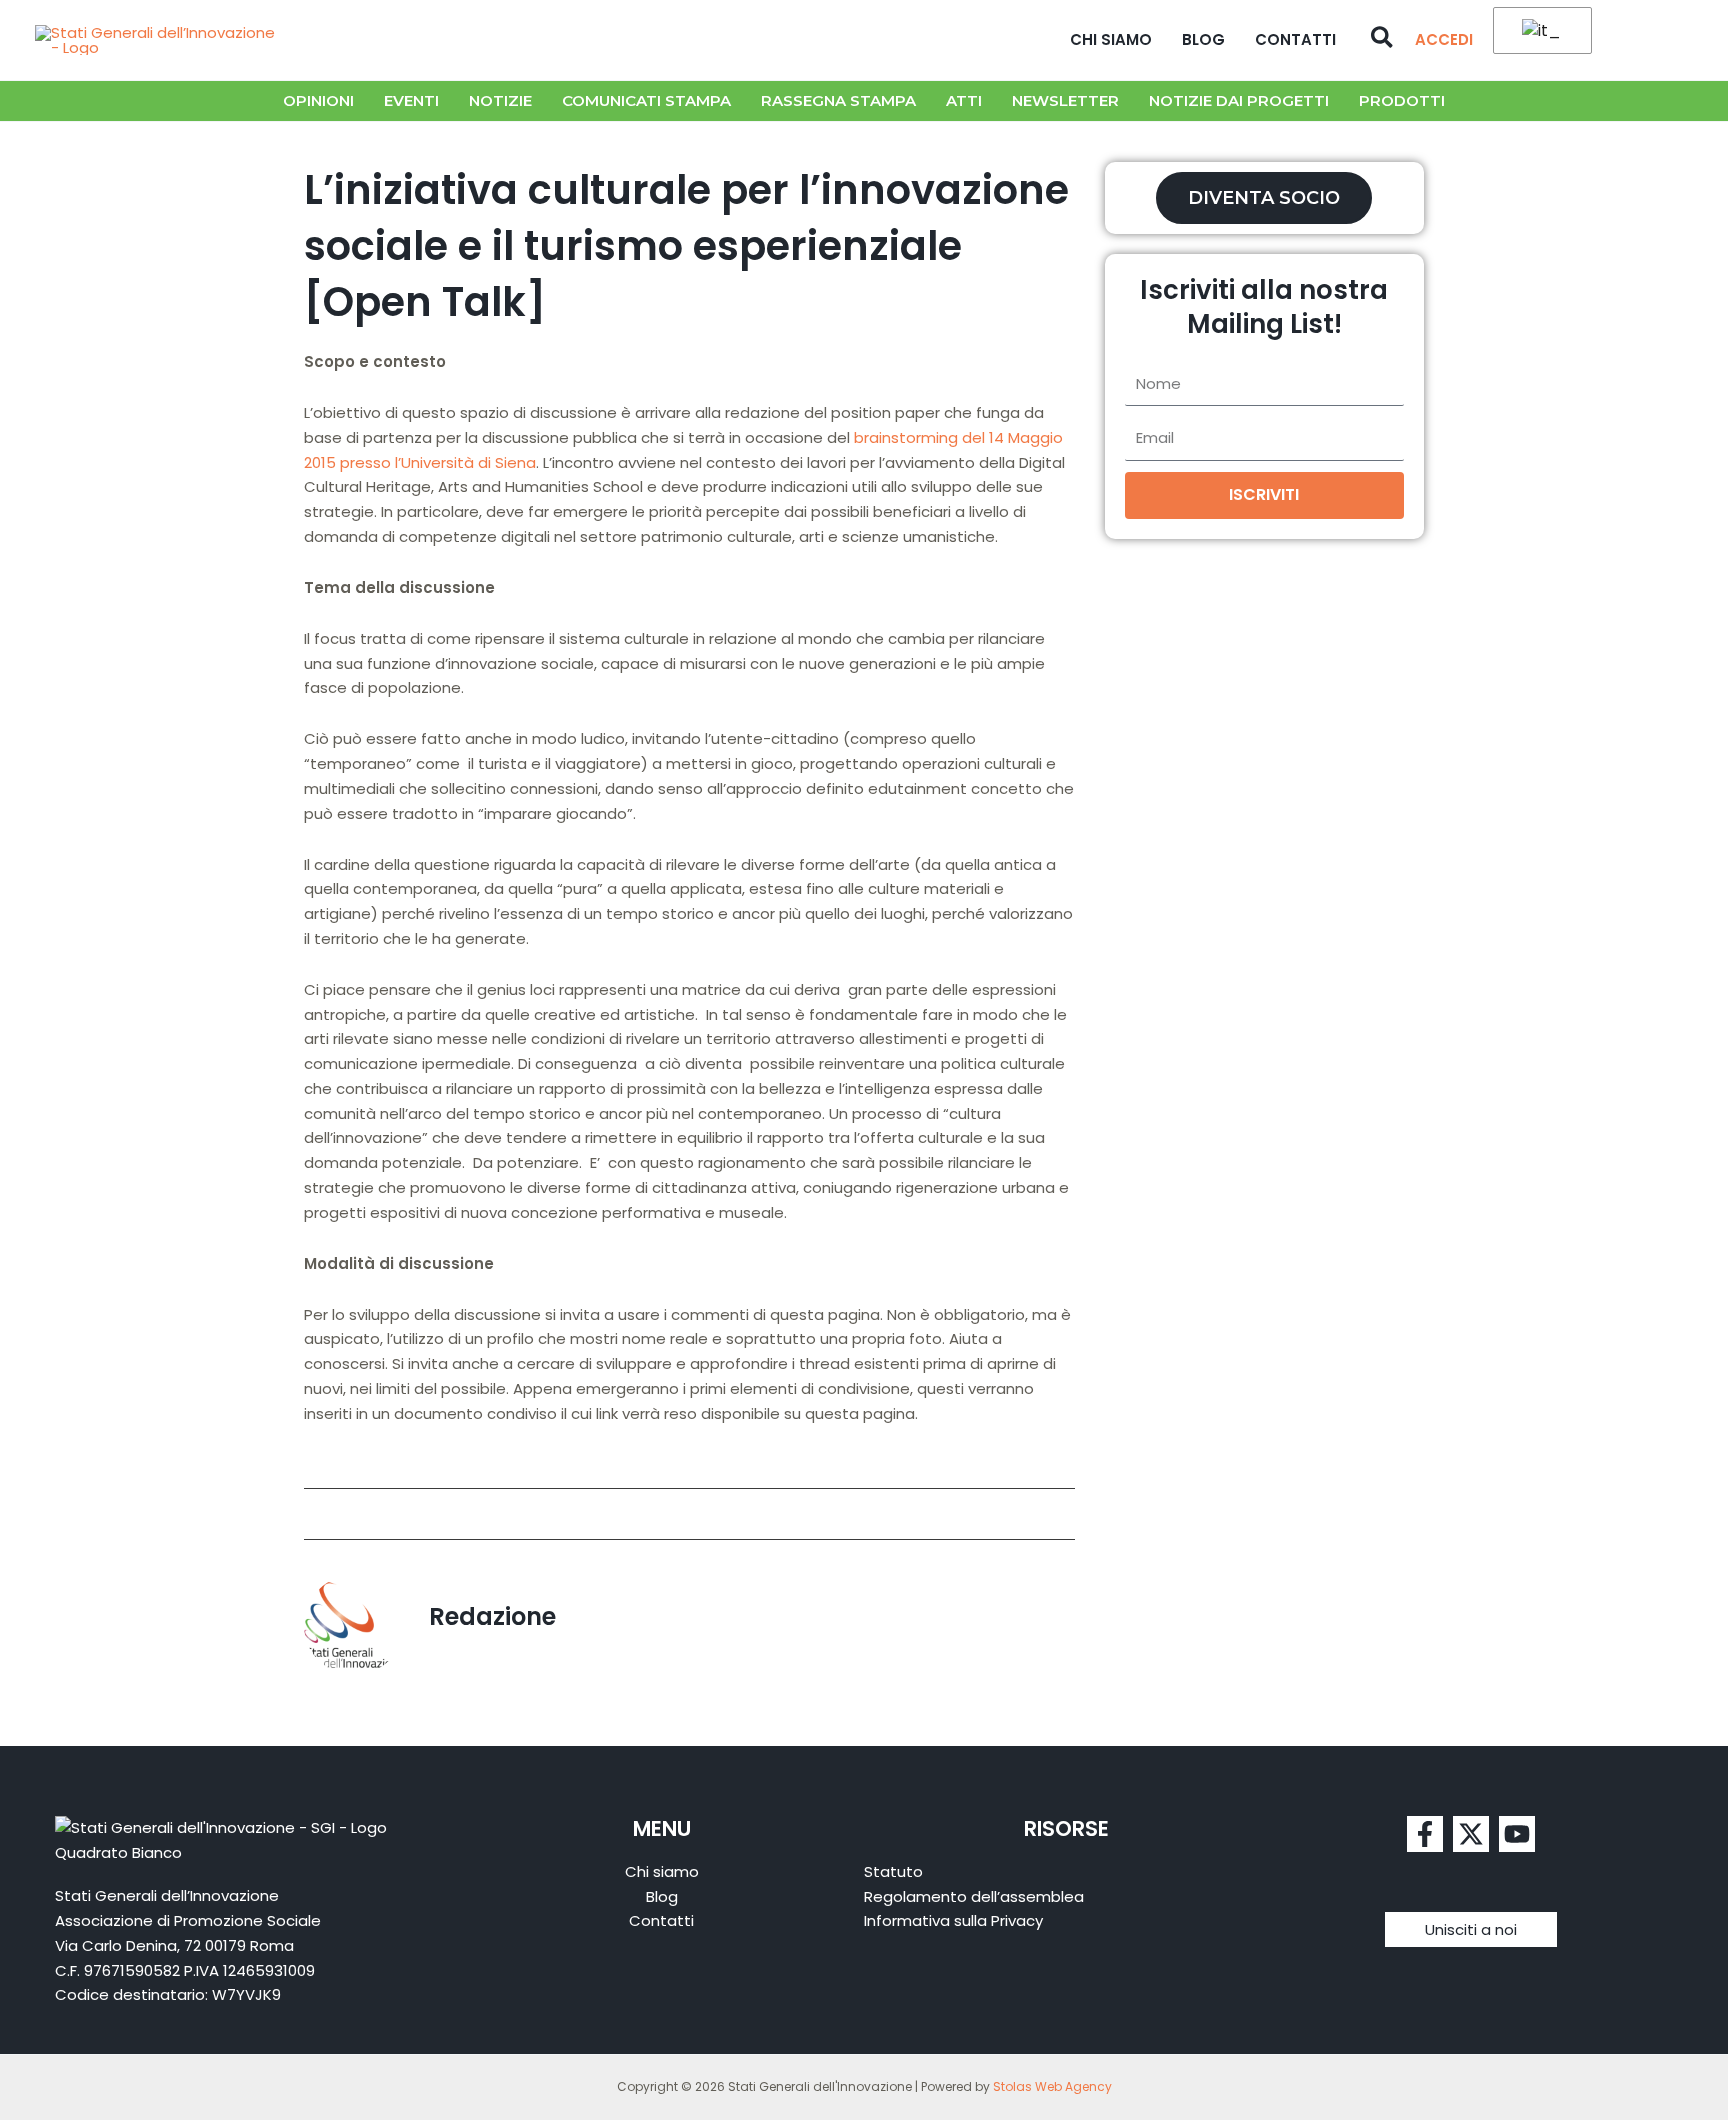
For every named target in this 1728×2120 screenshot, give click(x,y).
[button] (1383, 40)
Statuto (893, 1871)
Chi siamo (1111, 39)
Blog (1203, 39)
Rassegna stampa (838, 100)
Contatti (1295, 39)
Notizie (500, 100)
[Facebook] (1425, 1834)
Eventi (411, 100)
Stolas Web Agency (1052, 2086)
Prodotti (1402, 100)
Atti (964, 100)
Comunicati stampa (646, 100)
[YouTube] (1517, 1834)
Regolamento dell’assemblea (974, 1896)
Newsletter (1065, 100)
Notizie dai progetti (1239, 100)
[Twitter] (1471, 1834)
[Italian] (1539, 31)
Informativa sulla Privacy (953, 1920)
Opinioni (318, 100)
